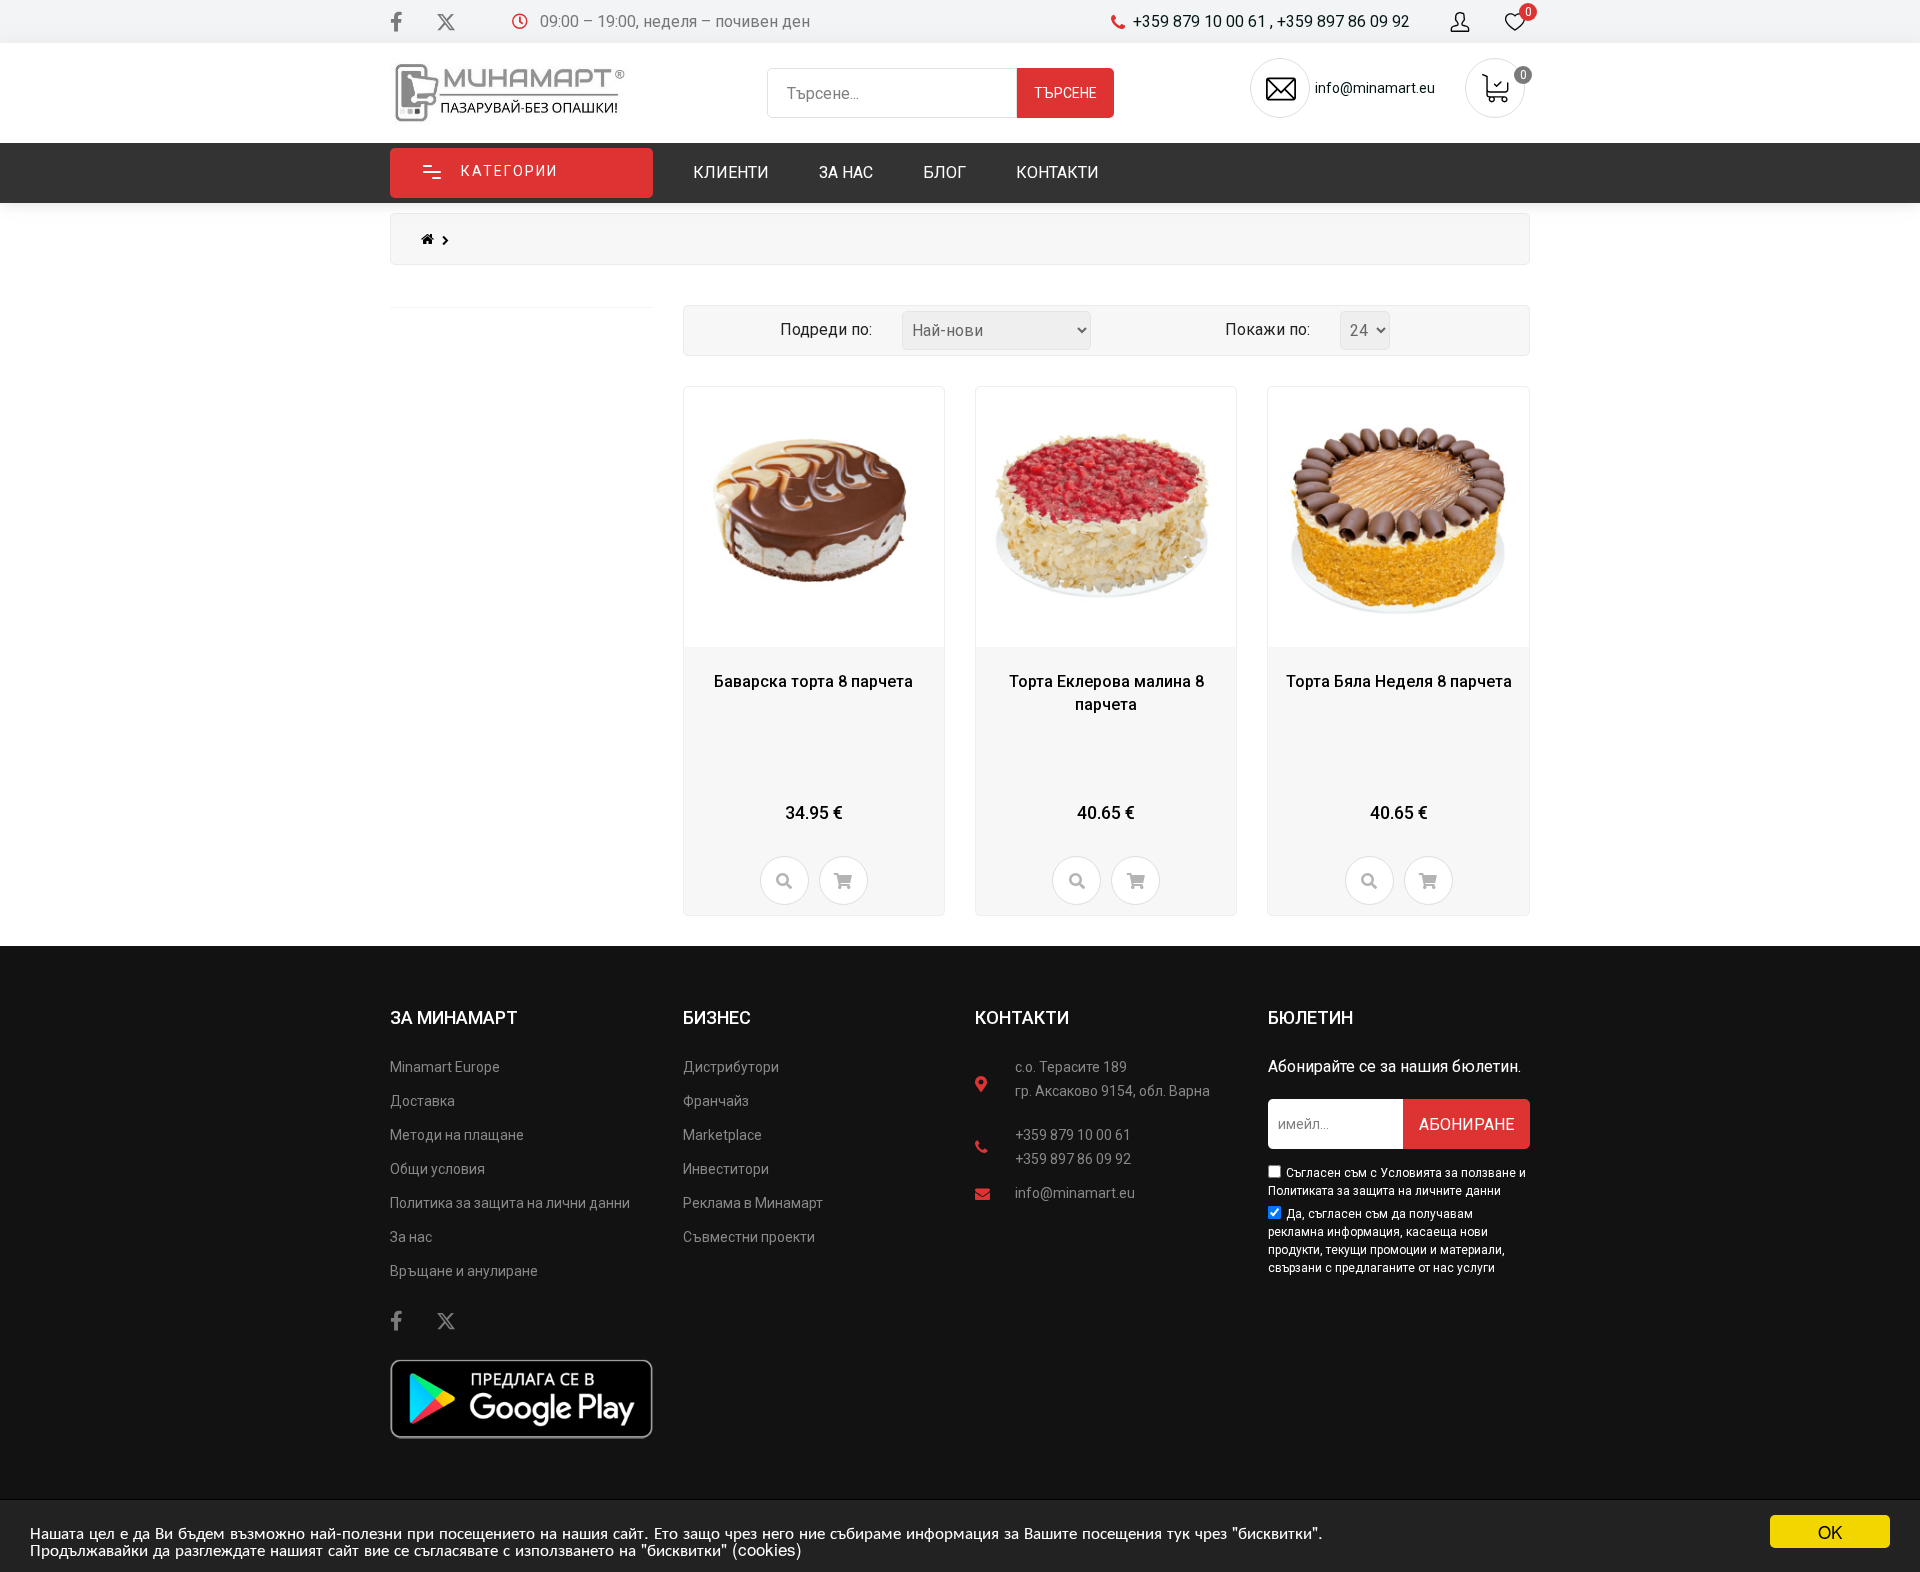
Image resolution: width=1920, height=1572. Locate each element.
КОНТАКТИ (1022, 1017)
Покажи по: (1267, 329)
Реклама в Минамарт (753, 1203)
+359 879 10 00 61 (1073, 1135)
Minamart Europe (445, 1067)
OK (1830, 1531)
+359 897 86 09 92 (1073, 1159)
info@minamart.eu (1075, 1193)
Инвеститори (726, 1169)
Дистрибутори (731, 1067)
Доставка (422, 1101)
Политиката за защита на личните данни (1384, 1191)
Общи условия (437, 1169)
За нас (411, 1237)
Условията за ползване (1448, 1173)
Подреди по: (826, 329)
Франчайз (716, 1101)
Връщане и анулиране (464, 1271)
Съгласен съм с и (1397, 1182)
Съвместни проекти (749, 1237)
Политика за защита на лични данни (510, 1203)
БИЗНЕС (717, 1017)
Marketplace (722, 1135)
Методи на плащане (457, 1135)
